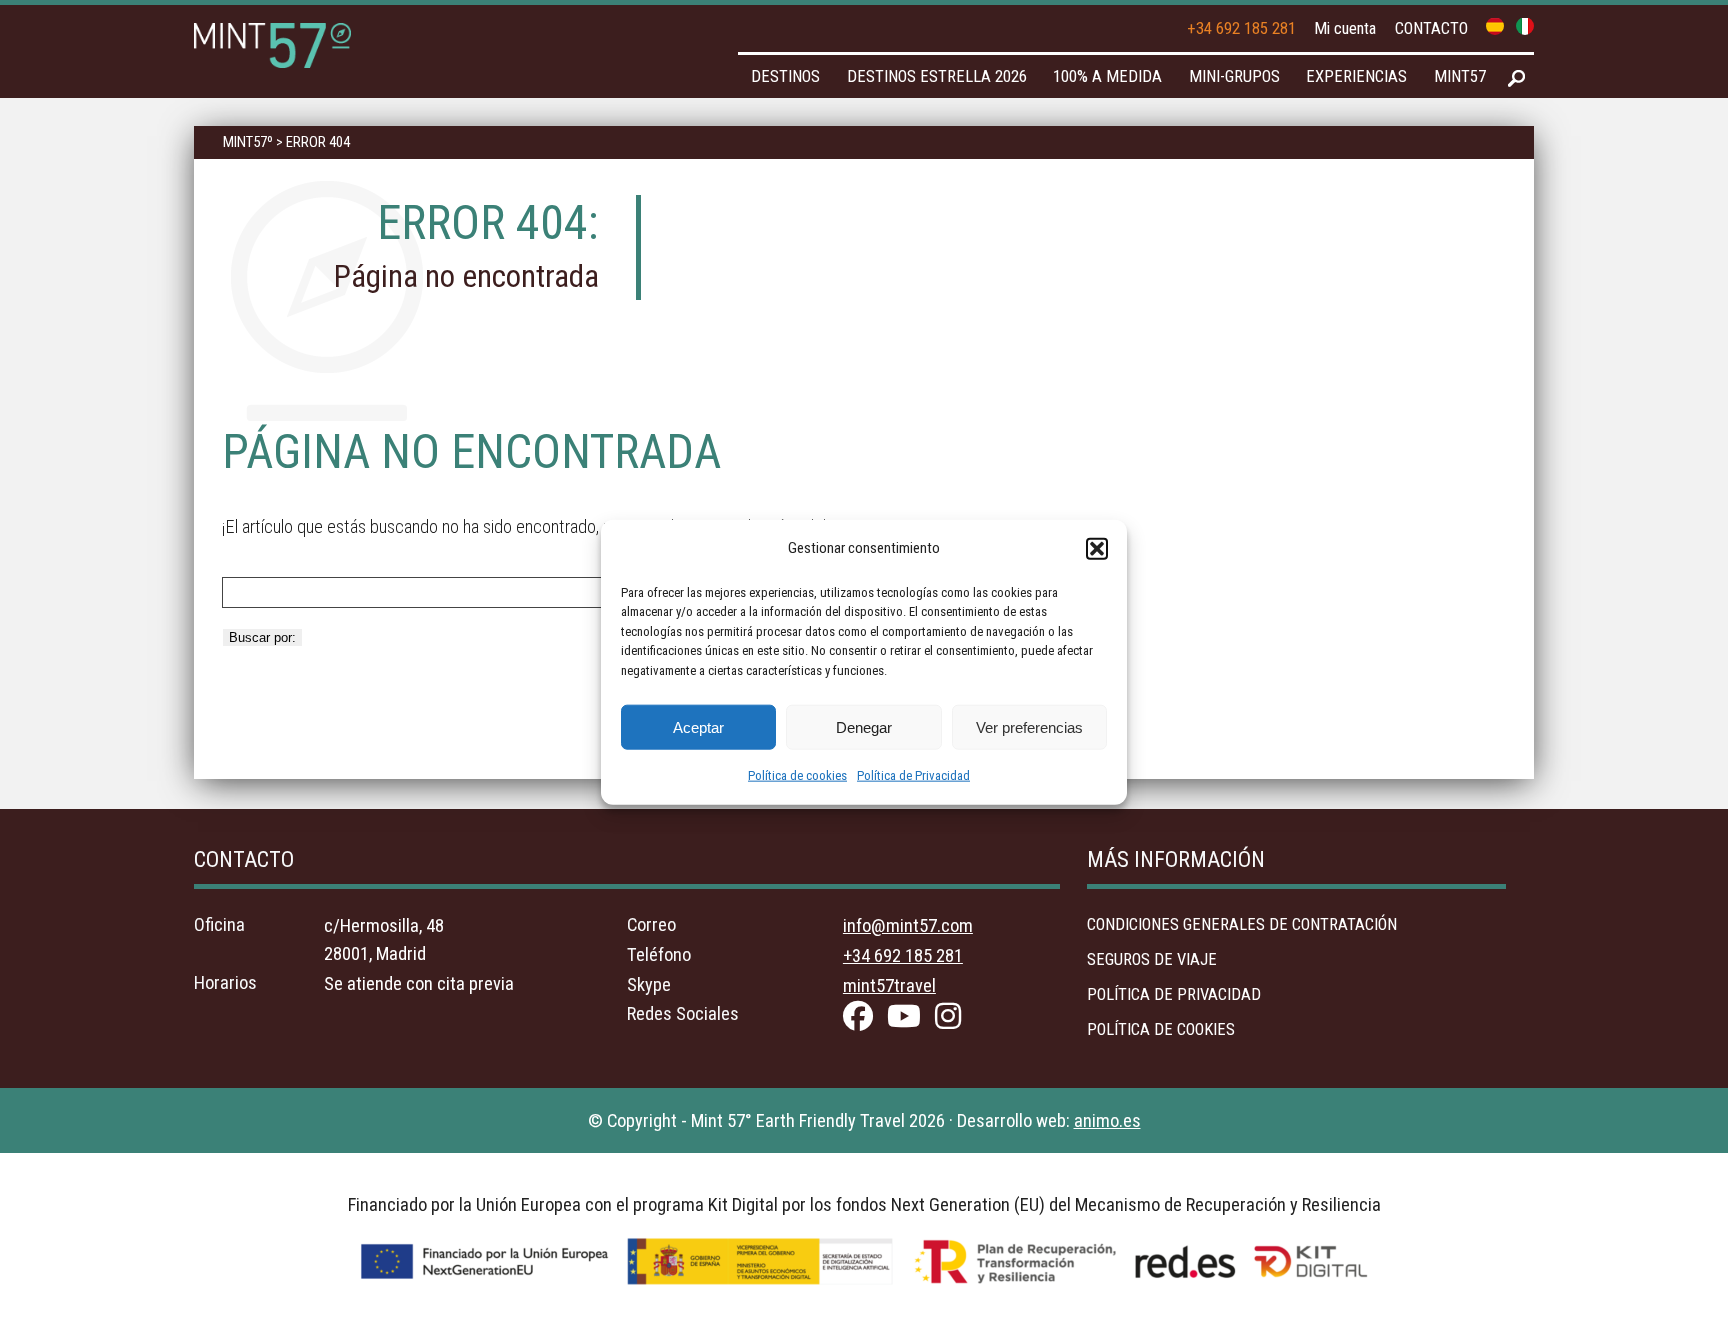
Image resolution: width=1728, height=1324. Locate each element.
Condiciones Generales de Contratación (1242, 924)
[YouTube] (909, 1020)
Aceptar (698, 726)
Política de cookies (797, 775)
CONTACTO (1431, 28)
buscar (1516, 79)
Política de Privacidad (913, 775)
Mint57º (248, 142)
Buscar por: (262, 637)
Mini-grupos (1234, 76)
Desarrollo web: (1049, 1120)
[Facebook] (863, 1020)
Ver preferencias (1029, 726)
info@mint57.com (908, 925)
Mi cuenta (1345, 28)
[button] (1097, 548)
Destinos (785, 76)
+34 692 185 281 (1241, 28)
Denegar (864, 726)
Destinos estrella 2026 (937, 76)
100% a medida (1107, 76)
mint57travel (889, 985)
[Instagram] (953, 1020)
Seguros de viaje (1152, 959)
